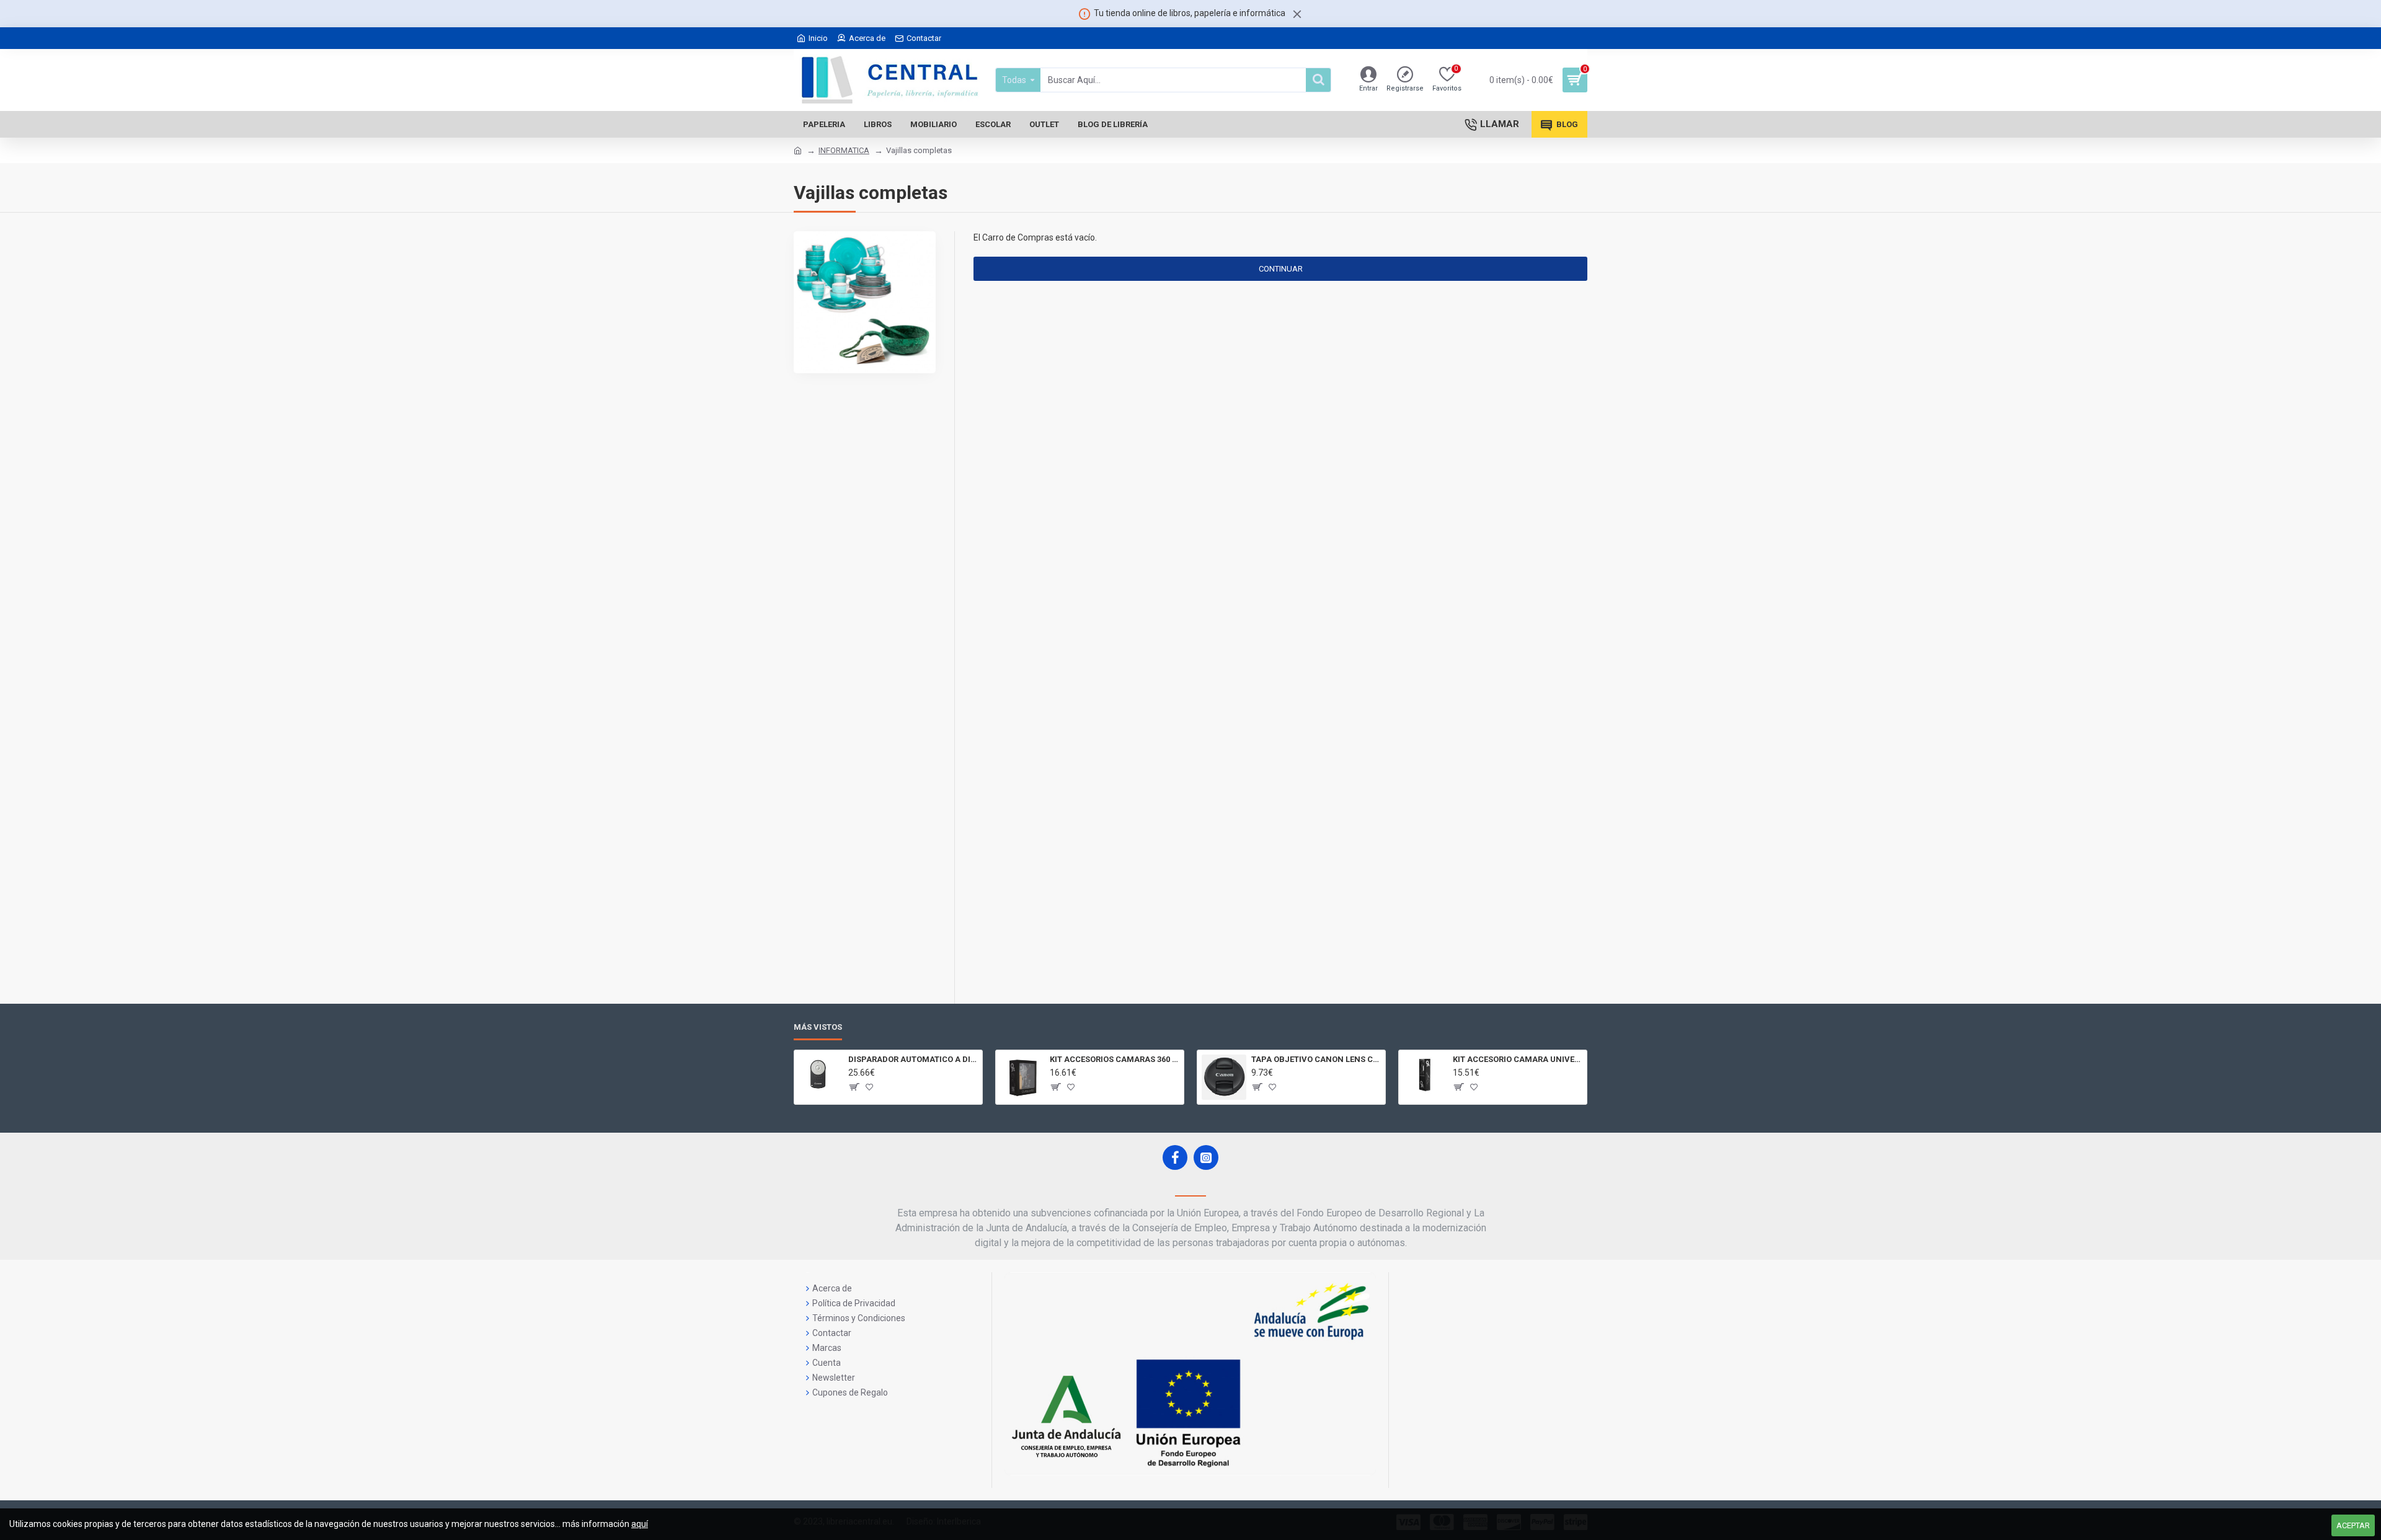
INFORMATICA (844, 150)
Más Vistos (818, 1027)
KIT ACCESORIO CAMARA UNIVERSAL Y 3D (1518, 1059)
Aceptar (2353, 1525)
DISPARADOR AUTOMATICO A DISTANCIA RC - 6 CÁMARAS (913, 1059)
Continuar (1281, 269)
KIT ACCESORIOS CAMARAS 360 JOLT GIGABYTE (1115, 1059)
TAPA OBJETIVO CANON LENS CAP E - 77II (1316, 1059)
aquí (640, 1524)
